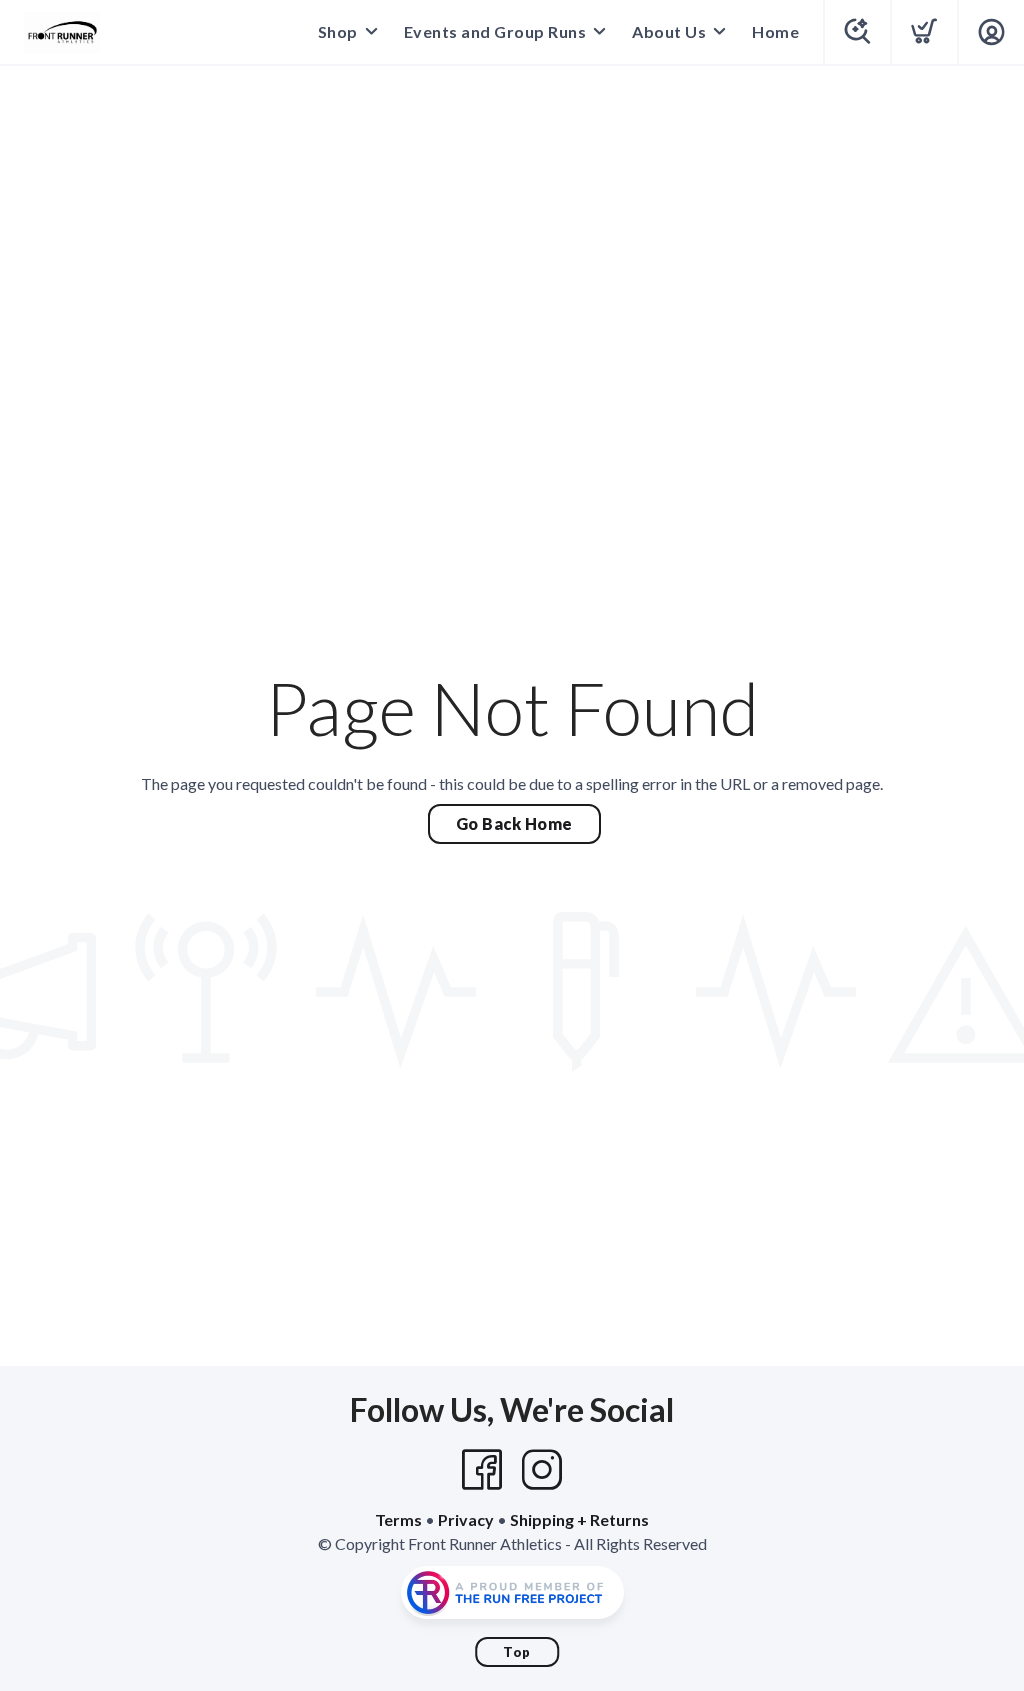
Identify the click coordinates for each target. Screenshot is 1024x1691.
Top (517, 1652)
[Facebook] (482, 1470)
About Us (669, 31)
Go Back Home (514, 823)
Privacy (466, 1519)
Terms (398, 1519)
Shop (338, 31)
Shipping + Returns (579, 1519)
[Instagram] (542, 1470)
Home (775, 31)
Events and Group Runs (495, 31)
